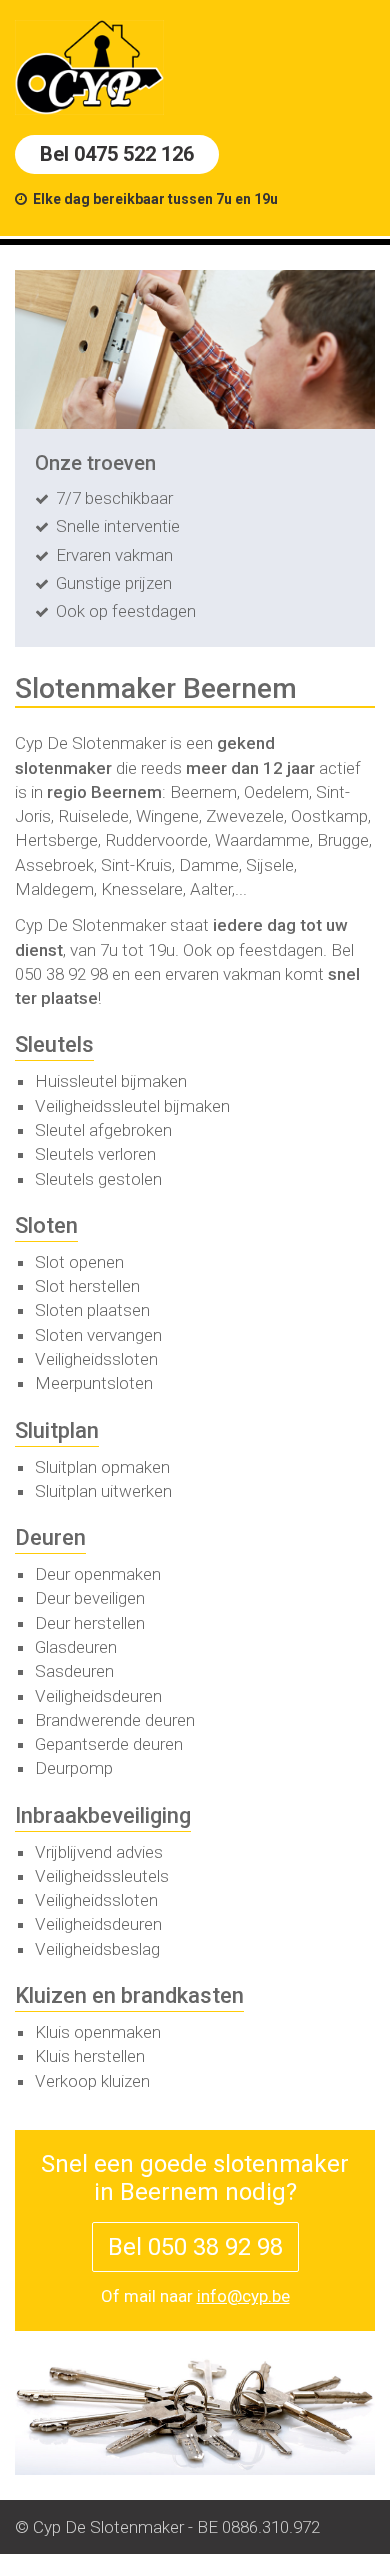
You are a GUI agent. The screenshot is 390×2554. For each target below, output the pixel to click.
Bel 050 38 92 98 (195, 2247)
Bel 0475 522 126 (117, 154)
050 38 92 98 (61, 974)
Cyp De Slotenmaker (90, 743)
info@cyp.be (243, 2296)
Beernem (126, 792)
